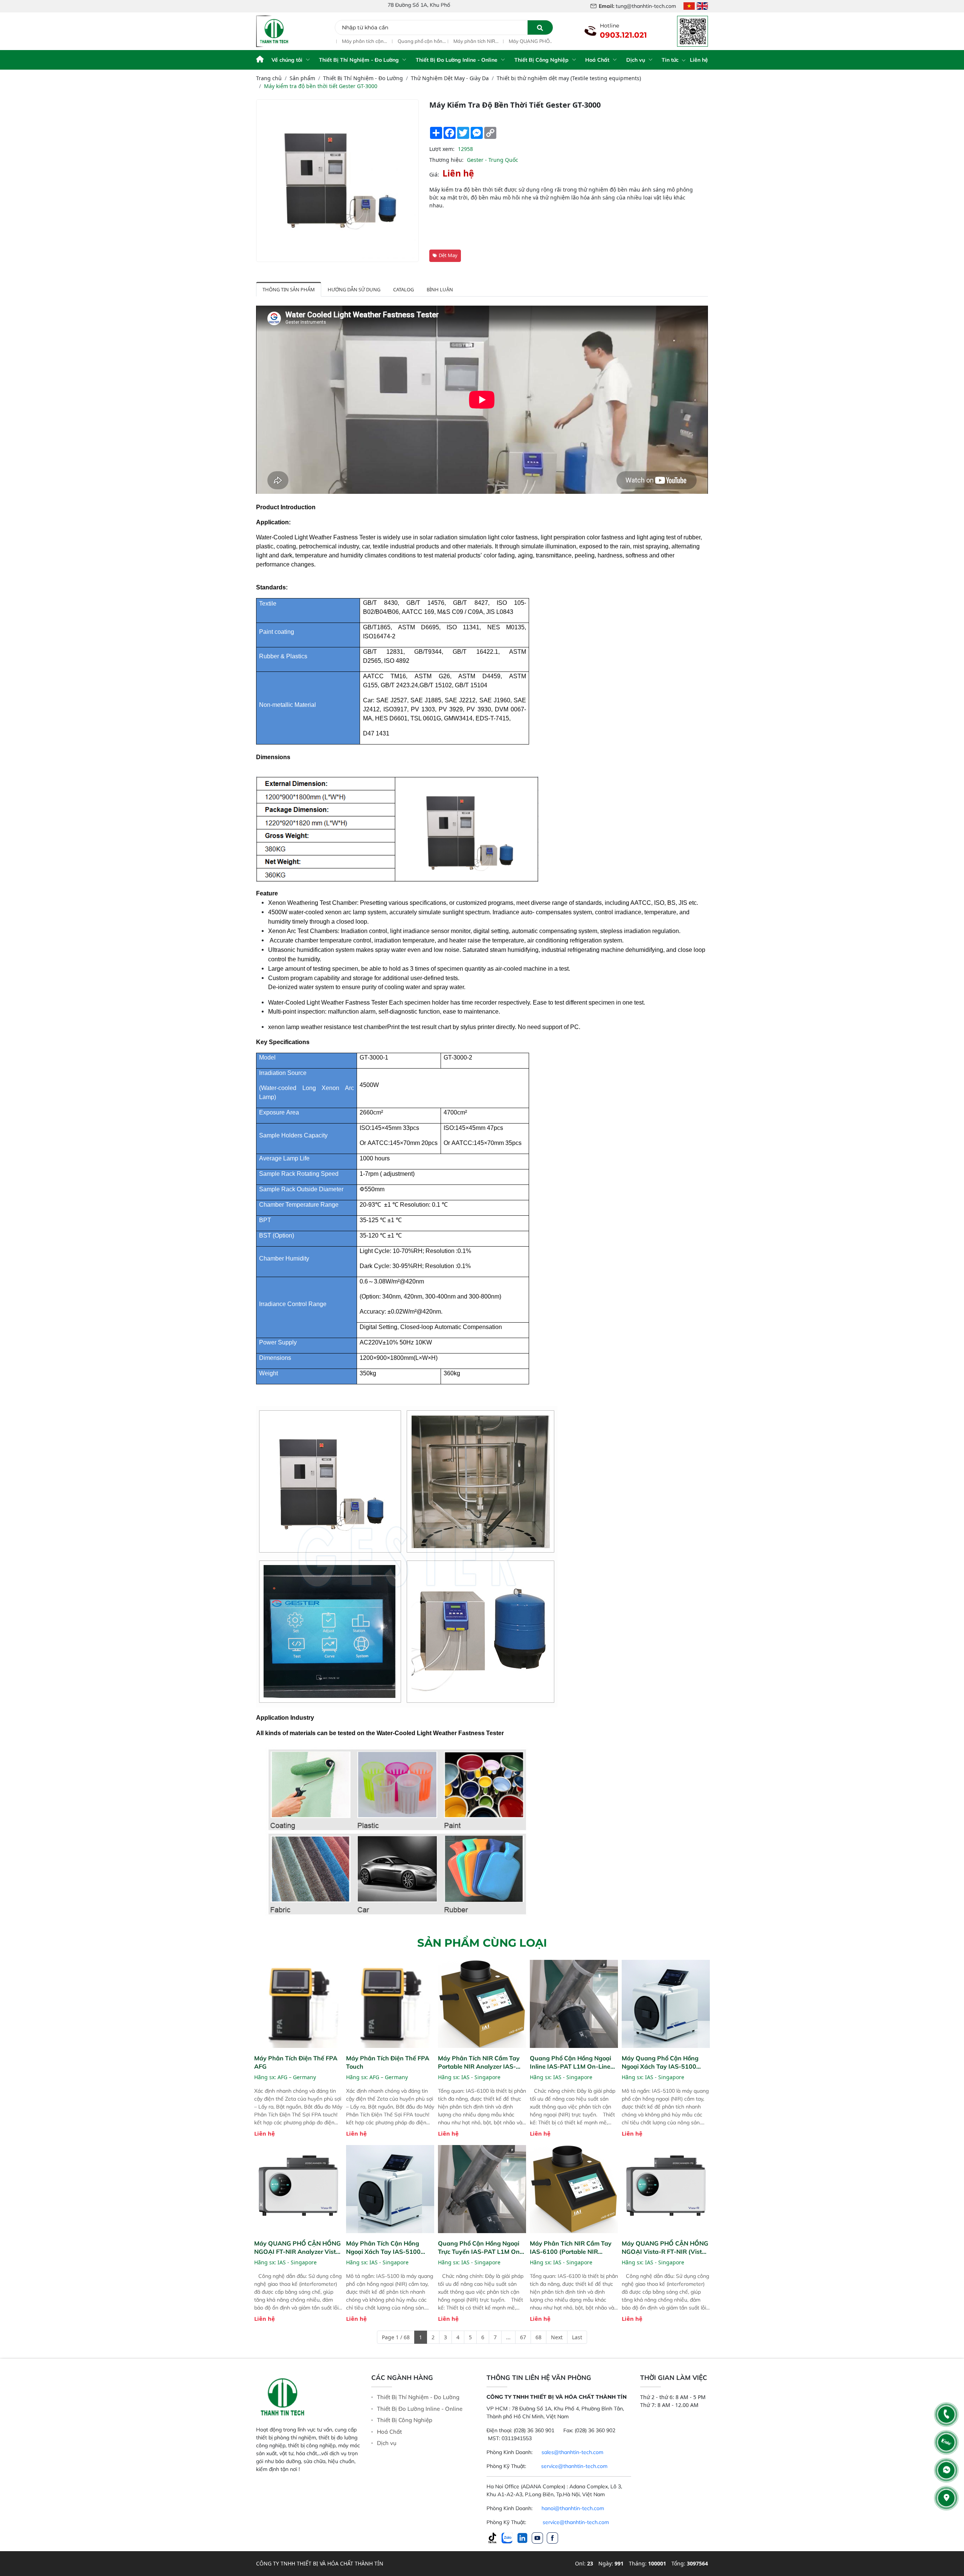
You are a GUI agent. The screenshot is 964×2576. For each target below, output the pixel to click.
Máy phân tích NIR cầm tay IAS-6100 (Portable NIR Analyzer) (467, 41)
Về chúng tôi (287, 60)
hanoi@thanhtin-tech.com (573, 2508)
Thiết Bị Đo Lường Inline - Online (457, 60)
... (508, 2337)
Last (577, 2337)
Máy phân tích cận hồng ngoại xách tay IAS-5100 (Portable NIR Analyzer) (358, 41)
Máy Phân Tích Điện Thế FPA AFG (296, 2062)
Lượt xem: (442, 149)
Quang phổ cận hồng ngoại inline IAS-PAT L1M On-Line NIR (570, 2062)
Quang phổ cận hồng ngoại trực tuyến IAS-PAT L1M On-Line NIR (415, 41)
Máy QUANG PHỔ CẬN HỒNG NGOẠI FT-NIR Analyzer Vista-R (298, 2248)
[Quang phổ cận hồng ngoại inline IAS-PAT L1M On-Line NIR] (574, 2004)
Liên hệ (699, 60)
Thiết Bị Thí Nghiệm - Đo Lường (359, 60)
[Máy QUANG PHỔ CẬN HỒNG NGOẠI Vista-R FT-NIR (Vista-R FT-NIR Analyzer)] (666, 2189)
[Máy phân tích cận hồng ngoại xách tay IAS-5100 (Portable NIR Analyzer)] (390, 2189)
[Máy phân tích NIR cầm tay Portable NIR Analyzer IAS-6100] (482, 2004)
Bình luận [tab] (440, 289)
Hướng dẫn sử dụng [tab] (354, 289)
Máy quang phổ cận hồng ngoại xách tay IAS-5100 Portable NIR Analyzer (660, 2062)
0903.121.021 (623, 35)
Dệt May (448, 255)
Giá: (434, 174)
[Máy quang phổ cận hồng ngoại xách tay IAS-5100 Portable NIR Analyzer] (666, 2004)
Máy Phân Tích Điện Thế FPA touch (388, 2062)
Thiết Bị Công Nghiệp (541, 60)
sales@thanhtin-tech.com (572, 2452)
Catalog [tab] (403, 289)
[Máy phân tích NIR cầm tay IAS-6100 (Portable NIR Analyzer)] (574, 2189)
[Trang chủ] (260, 60)
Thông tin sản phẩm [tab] (289, 289)
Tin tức (671, 60)
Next (557, 2337)
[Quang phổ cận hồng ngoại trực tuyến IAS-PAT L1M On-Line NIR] (482, 2189)
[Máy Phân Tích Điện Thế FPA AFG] (298, 2004)
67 (523, 2337)
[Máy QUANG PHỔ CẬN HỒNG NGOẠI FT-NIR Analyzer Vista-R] (298, 2189)
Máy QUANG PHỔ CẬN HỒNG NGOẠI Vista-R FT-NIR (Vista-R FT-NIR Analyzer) (524, 41)
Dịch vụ (636, 60)
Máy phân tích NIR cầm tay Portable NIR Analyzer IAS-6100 (479, 2062)
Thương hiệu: (446, 160)
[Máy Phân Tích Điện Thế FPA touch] (390, 2004)
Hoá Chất (597, 60)
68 (538, 2337)
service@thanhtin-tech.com (574, 2466)
